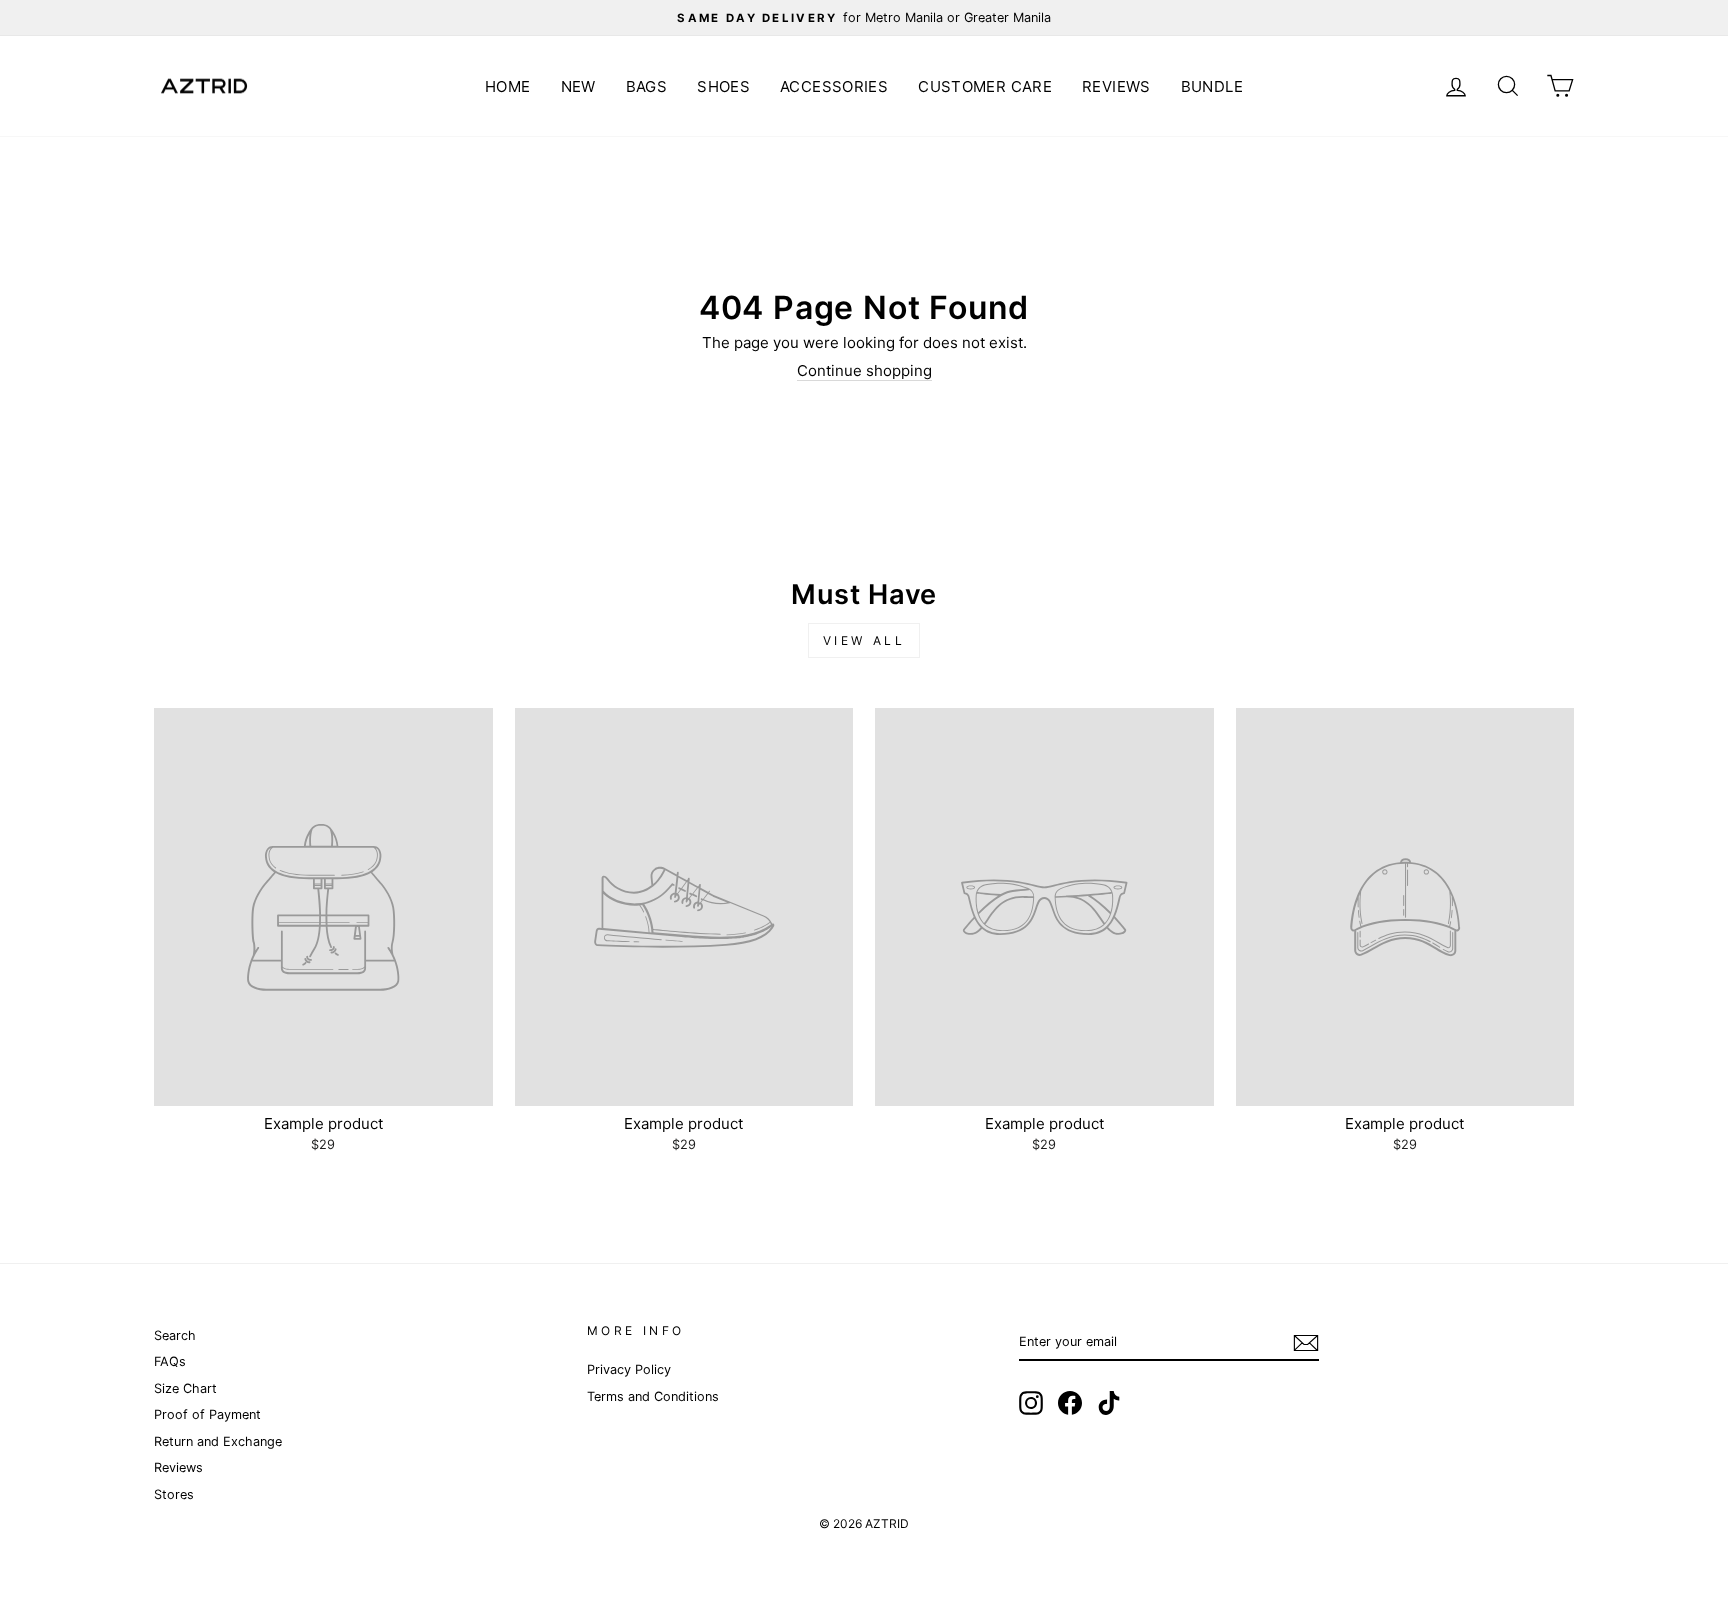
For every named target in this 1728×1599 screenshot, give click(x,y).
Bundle (1212, 86)
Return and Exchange (218, 1441)
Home (508, 86)
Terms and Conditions (653, 1396)
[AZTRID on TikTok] (1109, 1403)
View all (864, 640)
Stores (174, 1494)
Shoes (723, 86)
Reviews (1116, 86)
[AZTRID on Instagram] (1031, 1403)
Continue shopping (864, 371)
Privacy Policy (629, 1369)
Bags (647, 86)
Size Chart (185, 1388)
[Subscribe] (1306, 1343)
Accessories (834, 86)
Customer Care (985, 86)
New (578, 86)
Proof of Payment (207, 1414)
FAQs (170, 1361)
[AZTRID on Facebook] (1070, 1403)
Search (175, 1335)
